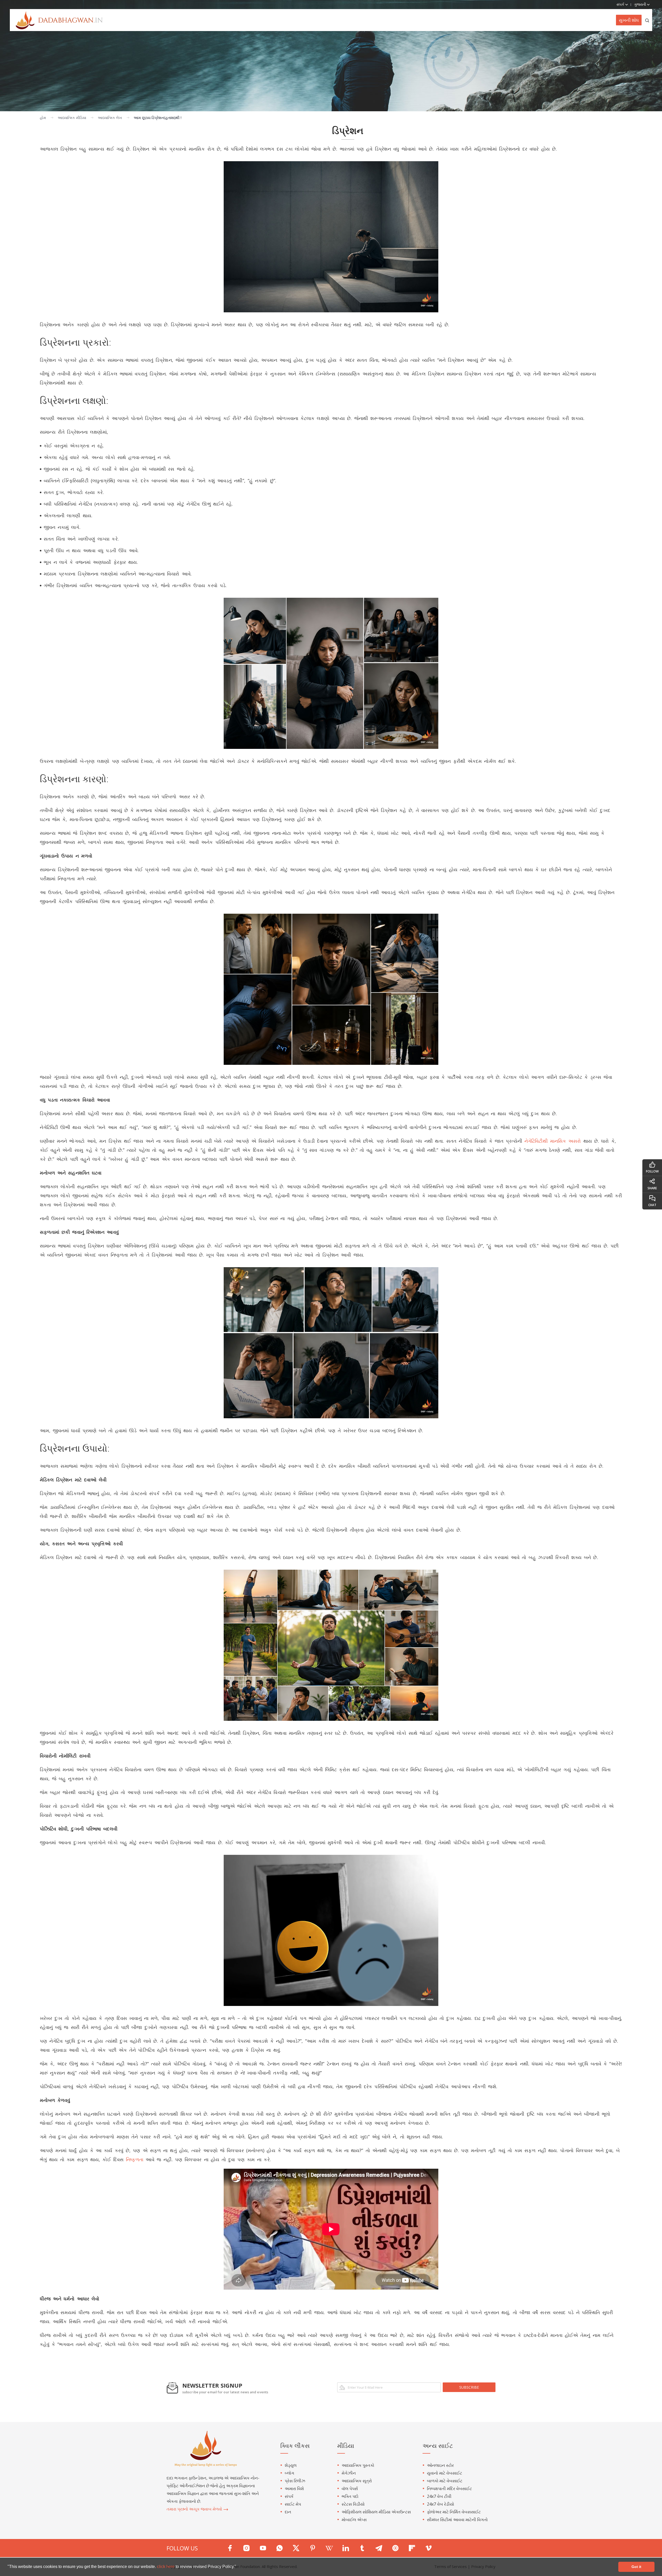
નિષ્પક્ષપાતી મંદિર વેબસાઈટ (449, 2489)
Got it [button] (636, 2567)
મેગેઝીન (349, 2473)
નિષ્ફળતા (135, 2159)
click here (166, 2567)
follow (652, 1171)
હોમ (43, 118)
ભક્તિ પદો (350, 2496)
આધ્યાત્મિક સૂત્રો (357, 2481)
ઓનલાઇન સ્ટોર (440, 2465)
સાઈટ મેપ (293, 2504)
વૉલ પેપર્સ (350, 2489)
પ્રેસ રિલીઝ (295, 2481)
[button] (238, 2567)
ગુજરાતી (641, 4)
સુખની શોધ (629, 20)
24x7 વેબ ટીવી (439, 2496)
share (652, 1188)
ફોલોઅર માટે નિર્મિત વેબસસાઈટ (454, 2512)
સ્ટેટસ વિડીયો (353, 2504)
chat (652, 1205)
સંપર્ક (289, 2496)
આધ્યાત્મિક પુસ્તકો (358, 2465)
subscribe (469, 2387)
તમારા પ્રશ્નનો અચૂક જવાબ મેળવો (195, 2509)
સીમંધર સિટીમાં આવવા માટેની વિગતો (457, 2520)
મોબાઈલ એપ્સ (354, 2520)
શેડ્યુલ (291, 2465)
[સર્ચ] (647, 20)
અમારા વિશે (294, 2489)
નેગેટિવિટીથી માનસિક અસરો (553, 1141)
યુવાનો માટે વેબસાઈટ (445, 2473)
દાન (288, 2512)
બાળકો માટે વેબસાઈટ (445, 2481)
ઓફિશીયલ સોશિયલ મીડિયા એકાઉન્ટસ (376, 2512)
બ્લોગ (289, 2473)
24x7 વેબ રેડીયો (441, 2504)
